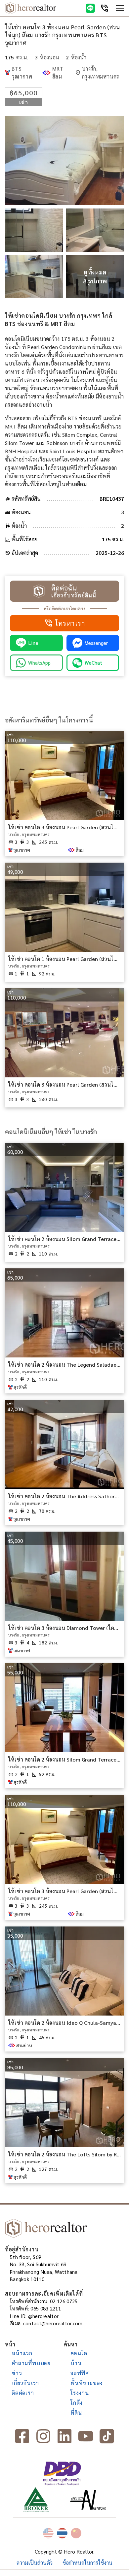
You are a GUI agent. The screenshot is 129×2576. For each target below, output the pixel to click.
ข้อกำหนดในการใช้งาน (87, 2563)
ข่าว (17, 2373)
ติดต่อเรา (23, 2393)
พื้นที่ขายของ (87, 2383)
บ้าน (76, 2363)
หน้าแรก (22, 2353)
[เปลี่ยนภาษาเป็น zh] (76, 2533)
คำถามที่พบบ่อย (31, 2363)
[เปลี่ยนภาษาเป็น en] (48, 2533)
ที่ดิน (76, 2413)
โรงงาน (80, 2393)
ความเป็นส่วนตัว (35, 2563)
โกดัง (77, 2403)
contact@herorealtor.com (53, 2323)
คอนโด (79, 2353)
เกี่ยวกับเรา (25, 2383)
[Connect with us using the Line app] (90, 8)
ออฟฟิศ (80, 2373)
